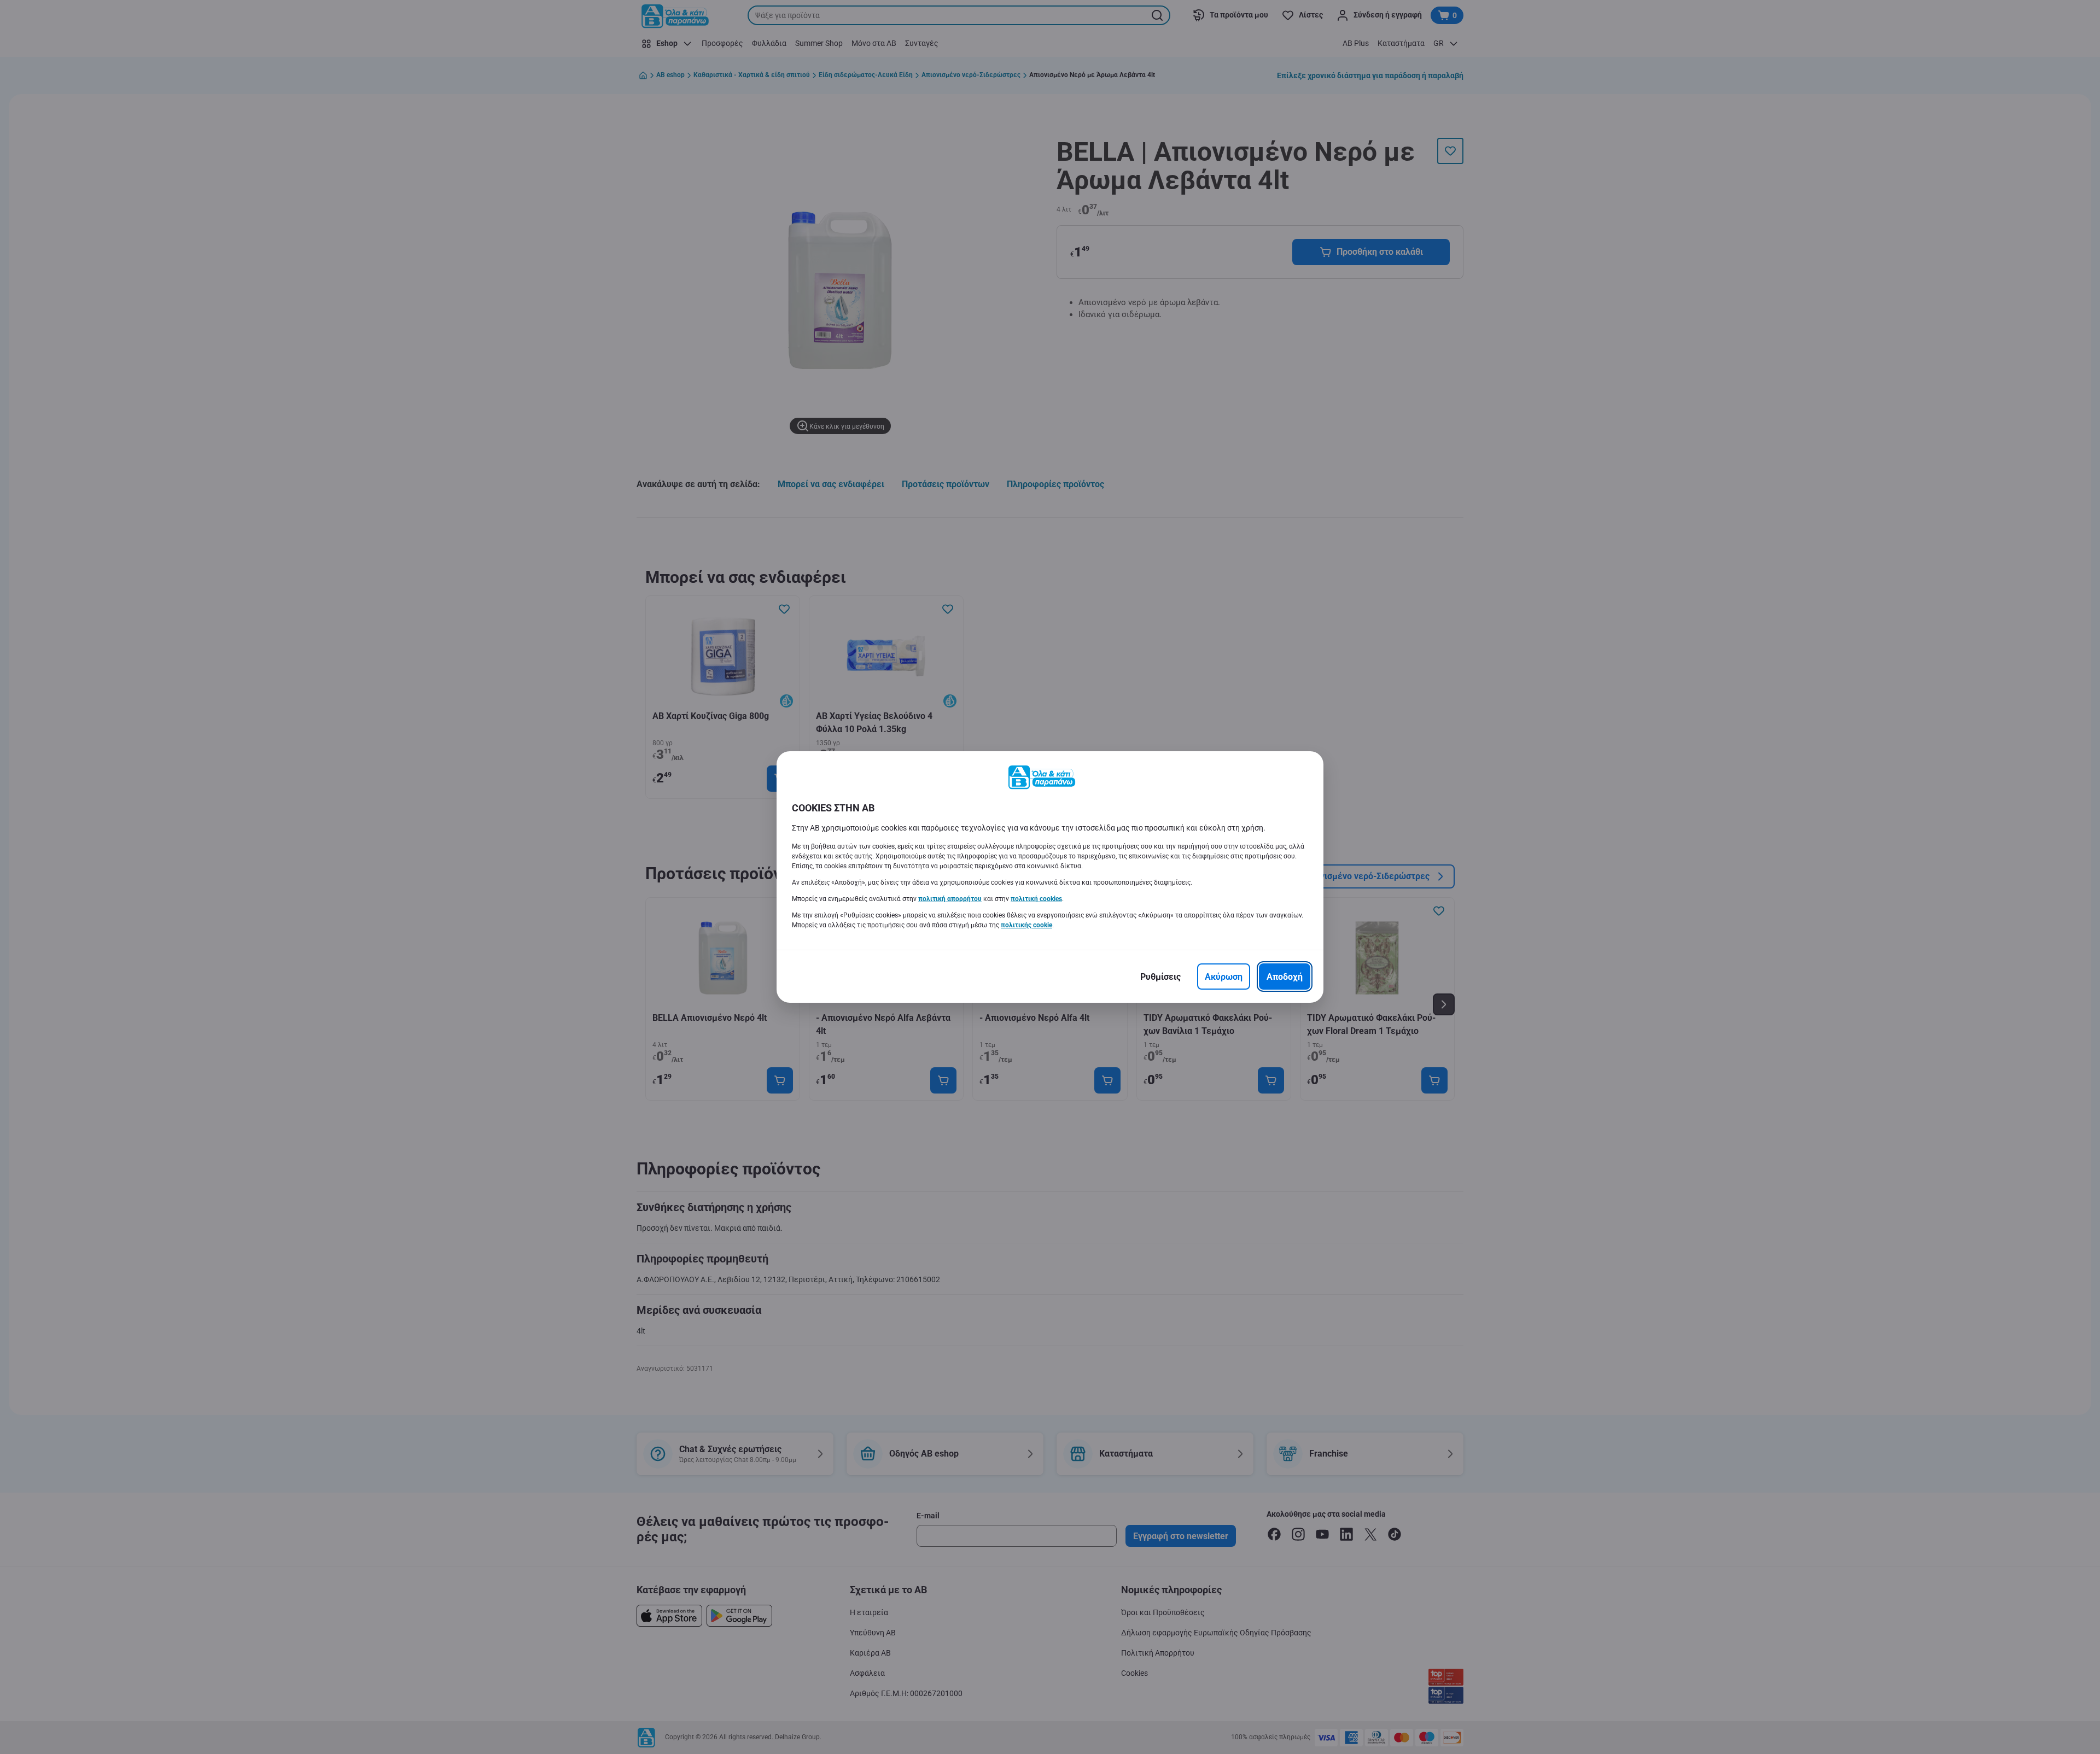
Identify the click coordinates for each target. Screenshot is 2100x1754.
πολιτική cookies (1036, 899)
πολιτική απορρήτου (950, 899)
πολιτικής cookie (1026, 925)
